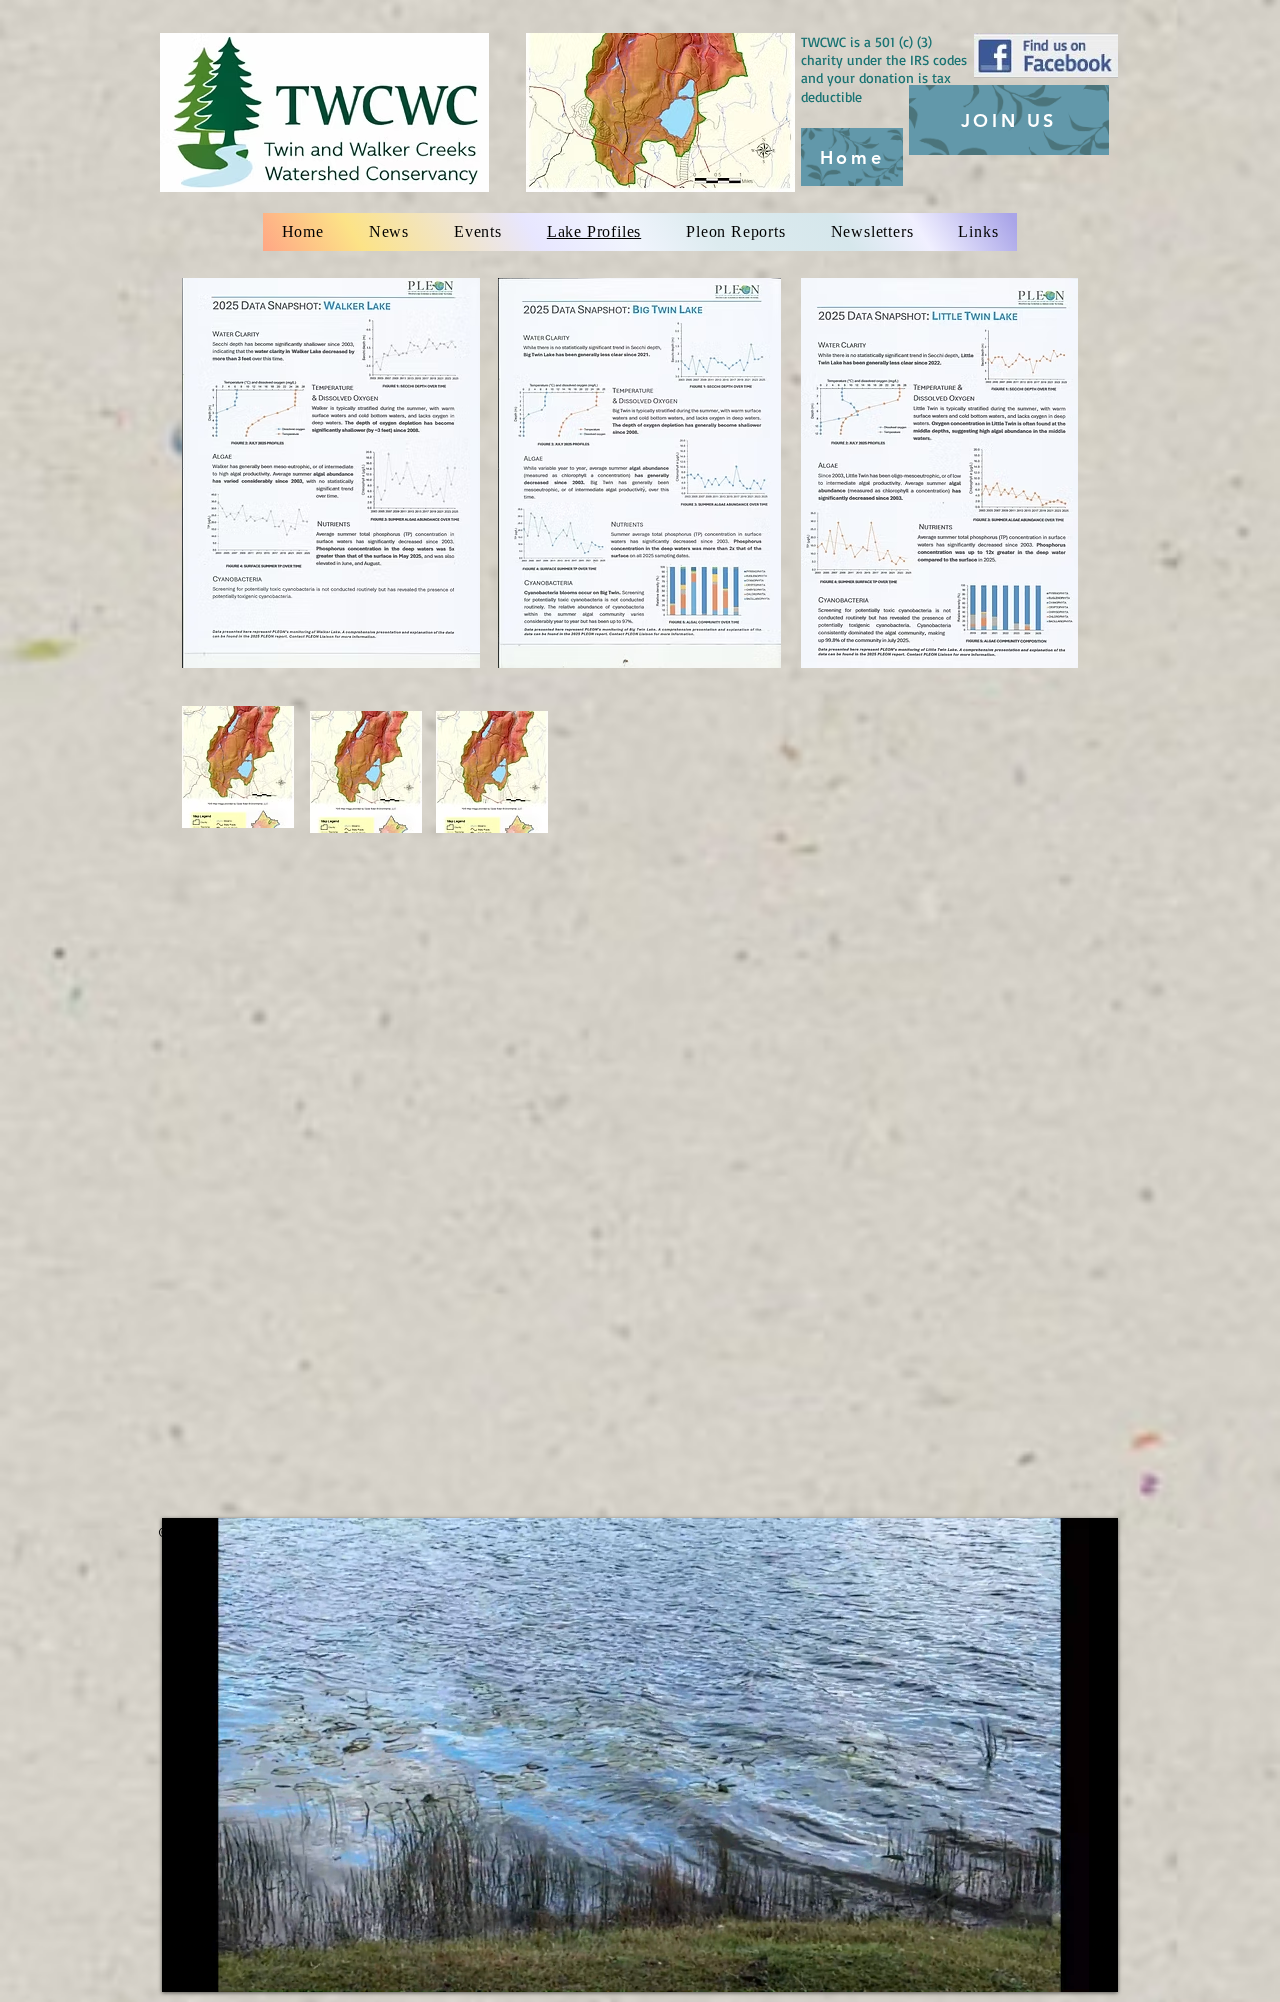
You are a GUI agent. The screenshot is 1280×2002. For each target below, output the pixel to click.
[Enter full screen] (1091, 1965)
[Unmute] (222, 1965)
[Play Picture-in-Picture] (1057, 1965)
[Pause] (188, 1965)
